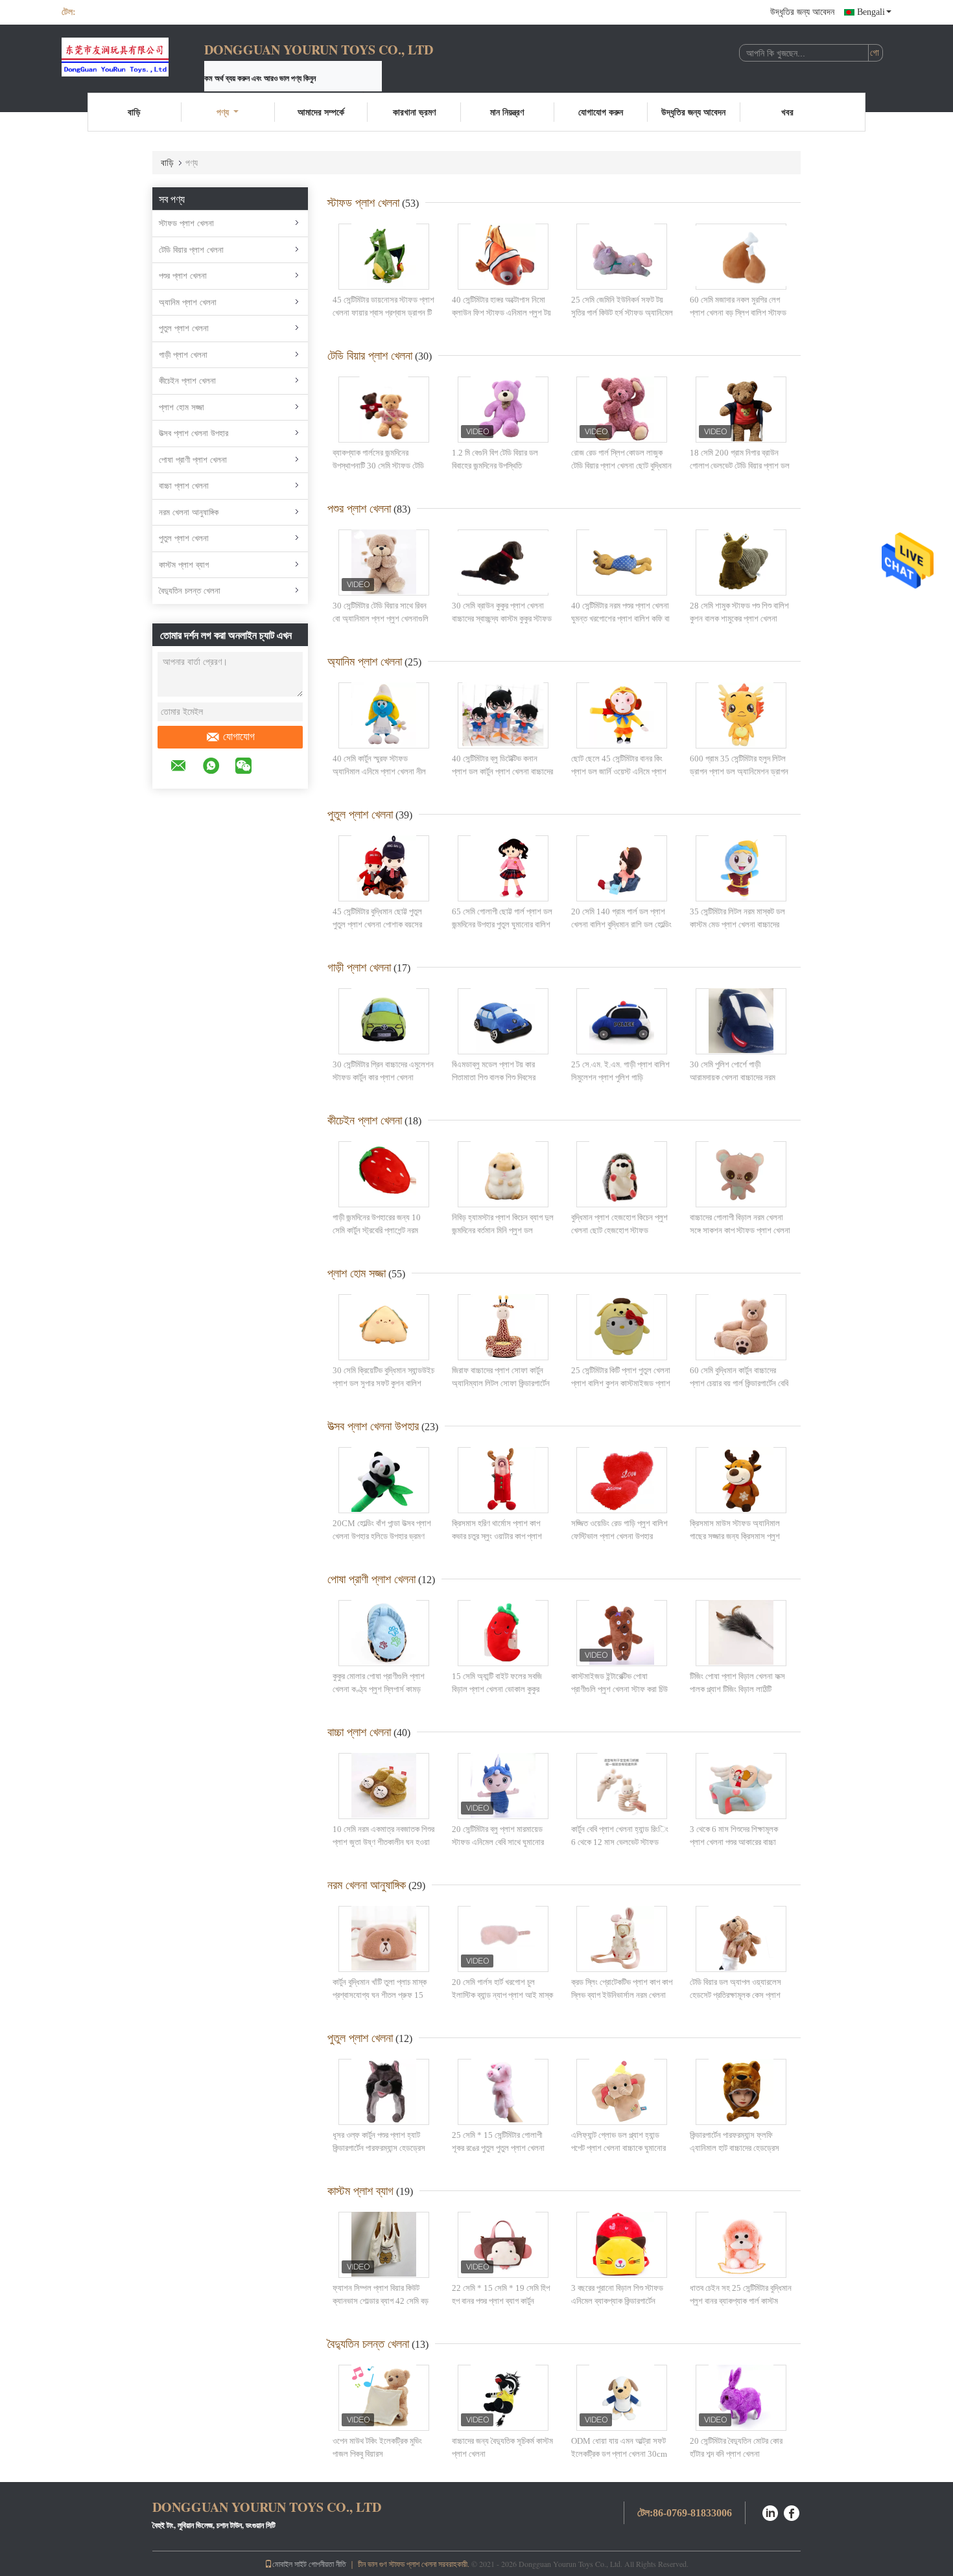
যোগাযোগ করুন (601, 112)
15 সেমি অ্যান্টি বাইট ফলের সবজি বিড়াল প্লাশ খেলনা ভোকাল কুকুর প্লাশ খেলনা (497, 1689)
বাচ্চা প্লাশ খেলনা (184, 486)
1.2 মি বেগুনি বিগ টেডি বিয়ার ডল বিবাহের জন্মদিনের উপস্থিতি (495, 459)
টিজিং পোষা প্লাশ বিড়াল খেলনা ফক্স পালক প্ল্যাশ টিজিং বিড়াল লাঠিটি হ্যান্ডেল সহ (737, 1689)
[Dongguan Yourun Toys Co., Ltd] (133, 57)
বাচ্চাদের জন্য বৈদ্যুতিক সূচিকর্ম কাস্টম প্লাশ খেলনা (502, 2447)
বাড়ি (134, 112)
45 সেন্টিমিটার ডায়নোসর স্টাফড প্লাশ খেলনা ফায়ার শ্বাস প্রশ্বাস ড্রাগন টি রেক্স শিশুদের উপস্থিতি (383, 312)
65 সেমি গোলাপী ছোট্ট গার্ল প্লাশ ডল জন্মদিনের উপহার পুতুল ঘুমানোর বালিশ (502, 918)
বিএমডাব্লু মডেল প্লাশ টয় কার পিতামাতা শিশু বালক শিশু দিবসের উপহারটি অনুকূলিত (494, 1077)
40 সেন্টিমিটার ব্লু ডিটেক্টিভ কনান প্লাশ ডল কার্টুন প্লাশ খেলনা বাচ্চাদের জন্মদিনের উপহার (502, 771)
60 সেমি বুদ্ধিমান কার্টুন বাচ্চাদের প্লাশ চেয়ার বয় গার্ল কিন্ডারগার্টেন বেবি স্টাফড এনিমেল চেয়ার (739, 1383)
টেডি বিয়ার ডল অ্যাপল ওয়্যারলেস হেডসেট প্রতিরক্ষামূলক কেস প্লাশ (735, 1989)
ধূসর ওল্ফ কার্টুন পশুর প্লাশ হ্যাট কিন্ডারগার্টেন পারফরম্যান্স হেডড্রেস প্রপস (379, 2148)
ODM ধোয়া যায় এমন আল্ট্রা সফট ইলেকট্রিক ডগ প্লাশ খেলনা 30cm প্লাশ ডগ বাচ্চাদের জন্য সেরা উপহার (620, 2454)
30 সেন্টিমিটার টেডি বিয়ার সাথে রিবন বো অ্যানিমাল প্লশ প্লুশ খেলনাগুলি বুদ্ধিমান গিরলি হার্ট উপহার (381, 618)
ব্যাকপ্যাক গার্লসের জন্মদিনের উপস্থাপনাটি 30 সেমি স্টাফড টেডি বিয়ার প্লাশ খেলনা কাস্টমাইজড (378, 465)
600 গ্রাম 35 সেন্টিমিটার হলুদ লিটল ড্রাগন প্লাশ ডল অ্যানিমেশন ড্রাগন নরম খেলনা (739, 771)
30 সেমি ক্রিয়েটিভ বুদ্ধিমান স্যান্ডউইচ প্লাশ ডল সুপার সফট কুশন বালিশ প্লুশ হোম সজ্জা (383, 1383)
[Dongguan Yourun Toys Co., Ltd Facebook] (792, 2512)
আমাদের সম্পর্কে (321, 112)
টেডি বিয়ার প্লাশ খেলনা (191, 250)
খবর (787, 112)
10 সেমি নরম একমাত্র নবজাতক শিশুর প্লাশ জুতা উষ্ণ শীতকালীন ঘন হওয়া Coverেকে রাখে (383, 1842)
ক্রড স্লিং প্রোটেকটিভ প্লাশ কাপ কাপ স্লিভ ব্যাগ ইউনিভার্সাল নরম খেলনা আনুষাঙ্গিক (622, 1995)
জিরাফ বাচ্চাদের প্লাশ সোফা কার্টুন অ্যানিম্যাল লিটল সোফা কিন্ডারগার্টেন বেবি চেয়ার (501, 1383)
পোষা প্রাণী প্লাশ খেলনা (193, 460)
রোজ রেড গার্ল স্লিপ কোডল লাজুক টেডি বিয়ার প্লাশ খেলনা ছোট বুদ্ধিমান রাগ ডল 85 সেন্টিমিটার (621, 465)
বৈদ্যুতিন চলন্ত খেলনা (190, 591)
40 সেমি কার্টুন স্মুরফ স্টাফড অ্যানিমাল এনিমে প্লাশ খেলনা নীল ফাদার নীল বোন (379, 771)
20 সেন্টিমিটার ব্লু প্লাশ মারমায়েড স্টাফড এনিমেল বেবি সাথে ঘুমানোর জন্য (498, 1842)
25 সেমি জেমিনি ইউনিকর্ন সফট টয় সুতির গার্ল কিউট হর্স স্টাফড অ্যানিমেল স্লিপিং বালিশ (622, 312)
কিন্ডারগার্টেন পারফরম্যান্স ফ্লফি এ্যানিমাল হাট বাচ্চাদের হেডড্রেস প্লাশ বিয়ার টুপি (735, 2148)
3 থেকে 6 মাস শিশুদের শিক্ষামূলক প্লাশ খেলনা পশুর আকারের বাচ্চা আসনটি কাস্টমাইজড (734, 1842)
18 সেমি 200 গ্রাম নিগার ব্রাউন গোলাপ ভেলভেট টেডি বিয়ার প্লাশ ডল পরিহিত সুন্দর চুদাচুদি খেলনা (740, 465)
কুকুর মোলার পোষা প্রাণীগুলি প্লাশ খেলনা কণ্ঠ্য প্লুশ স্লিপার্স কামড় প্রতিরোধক (379, 1689)
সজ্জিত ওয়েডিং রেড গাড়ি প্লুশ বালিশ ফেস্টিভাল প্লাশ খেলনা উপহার (619, 1530)
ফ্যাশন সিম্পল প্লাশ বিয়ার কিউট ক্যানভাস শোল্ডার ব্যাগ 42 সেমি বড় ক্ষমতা (381, 2301)
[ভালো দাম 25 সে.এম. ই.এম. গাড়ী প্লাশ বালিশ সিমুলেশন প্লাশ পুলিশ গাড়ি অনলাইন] (622, 1021)
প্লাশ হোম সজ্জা (182, 407)
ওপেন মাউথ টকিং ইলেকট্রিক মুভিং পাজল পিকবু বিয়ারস (377, 2447)
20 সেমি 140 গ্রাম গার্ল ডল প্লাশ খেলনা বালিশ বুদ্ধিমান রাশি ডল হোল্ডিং (621, 918)
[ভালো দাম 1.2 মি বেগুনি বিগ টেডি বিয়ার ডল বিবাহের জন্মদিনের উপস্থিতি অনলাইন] (503, 410)
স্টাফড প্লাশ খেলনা (186, 223)
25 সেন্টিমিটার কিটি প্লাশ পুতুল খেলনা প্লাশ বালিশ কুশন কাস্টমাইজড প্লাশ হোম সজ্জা (621, 1383)
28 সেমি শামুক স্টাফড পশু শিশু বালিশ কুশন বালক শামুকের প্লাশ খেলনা (739, 612)
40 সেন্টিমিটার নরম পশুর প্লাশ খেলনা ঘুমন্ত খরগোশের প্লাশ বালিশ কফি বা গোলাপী (620, 618)
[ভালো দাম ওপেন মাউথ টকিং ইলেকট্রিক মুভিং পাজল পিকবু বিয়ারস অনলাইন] (384, 2398)
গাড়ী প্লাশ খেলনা (183, 355)
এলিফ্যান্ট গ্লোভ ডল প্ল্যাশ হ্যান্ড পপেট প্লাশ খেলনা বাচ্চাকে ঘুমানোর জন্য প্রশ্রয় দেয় (618, 2148)
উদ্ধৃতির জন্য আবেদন (802, 12)
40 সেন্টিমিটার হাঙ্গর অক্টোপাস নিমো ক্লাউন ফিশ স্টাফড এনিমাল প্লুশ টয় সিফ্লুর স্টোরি (501, 312)
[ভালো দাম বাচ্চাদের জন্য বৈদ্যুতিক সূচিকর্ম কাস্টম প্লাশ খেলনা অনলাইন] (503, 2398)
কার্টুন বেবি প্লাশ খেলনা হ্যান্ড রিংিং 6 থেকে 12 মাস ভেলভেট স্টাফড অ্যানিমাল (620, 1842)
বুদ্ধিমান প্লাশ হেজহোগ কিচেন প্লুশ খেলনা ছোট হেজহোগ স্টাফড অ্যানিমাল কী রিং (619, 1230)
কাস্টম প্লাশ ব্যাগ (184, 565)
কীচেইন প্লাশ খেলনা (187, 381)
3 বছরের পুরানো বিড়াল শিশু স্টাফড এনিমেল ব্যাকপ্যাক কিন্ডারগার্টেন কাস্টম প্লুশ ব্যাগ (617, 2301)
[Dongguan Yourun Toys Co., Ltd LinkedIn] (770, 2512)
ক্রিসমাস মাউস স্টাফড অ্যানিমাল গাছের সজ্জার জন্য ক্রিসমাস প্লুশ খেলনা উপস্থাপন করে (735, 1536)
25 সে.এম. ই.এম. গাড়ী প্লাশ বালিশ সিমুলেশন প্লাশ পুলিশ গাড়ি (620, 1071)
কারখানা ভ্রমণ (414, 112)
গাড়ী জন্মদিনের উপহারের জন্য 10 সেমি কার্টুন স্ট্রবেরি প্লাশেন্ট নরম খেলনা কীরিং (377, 1230)
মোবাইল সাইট (289, 2564)
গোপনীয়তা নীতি (327, 2564)
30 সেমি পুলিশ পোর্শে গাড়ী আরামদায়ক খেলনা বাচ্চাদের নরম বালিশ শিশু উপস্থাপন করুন (733, 1077)
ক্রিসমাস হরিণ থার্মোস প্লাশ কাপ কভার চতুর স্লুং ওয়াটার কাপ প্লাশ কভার (497, 1536)
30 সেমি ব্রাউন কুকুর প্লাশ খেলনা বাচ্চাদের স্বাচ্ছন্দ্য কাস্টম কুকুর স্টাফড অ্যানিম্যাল (502, 618)
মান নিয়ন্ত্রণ (507, 112)
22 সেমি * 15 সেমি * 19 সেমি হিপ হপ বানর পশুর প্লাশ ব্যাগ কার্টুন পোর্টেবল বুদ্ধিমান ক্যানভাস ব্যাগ (501, 2301)
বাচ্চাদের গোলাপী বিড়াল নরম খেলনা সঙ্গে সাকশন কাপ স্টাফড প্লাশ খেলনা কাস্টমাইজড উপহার (740, 1230)
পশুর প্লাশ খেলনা (183, 276)
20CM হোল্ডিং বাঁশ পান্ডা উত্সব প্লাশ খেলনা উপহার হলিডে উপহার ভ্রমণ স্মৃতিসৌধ (382, 1536)
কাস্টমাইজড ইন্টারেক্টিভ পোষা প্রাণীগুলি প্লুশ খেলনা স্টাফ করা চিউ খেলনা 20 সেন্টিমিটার (619, 1689)
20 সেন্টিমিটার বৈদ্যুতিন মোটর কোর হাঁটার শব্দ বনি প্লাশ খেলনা (736, 2447)
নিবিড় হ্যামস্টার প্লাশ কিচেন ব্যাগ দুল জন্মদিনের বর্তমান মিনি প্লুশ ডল (503, 1224)
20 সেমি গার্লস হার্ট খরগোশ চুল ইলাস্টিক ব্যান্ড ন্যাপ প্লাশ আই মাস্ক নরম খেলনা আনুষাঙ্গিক (502, 1995)
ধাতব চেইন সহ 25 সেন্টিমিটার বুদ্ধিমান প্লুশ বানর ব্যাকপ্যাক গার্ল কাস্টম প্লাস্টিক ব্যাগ (741, 2301)
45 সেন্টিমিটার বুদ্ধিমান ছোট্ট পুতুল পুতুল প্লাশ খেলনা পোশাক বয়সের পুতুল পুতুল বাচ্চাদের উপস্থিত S (377, 924)
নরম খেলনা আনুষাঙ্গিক (189, 512)
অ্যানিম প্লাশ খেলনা (188, 302)
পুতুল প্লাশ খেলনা (184, 328)
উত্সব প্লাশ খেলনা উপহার (194, 433)
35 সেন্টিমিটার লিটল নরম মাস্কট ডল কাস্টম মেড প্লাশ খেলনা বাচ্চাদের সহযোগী (737, 924)
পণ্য (223, 112)
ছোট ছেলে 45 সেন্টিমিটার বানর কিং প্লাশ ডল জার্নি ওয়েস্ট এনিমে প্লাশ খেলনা (619, 771)
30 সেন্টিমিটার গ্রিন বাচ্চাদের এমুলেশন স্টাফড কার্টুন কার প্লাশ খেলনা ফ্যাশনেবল (383, 1077)
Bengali (871, 12)
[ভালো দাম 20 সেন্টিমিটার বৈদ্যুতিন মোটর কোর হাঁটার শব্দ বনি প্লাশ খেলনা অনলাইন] (741, 2398)
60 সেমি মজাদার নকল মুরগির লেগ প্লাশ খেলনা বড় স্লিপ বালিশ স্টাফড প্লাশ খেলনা (738, 312)
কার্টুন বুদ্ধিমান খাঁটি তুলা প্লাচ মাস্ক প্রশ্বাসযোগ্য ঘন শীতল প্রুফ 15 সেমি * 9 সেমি (380, 1995)
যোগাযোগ (239, 737)
